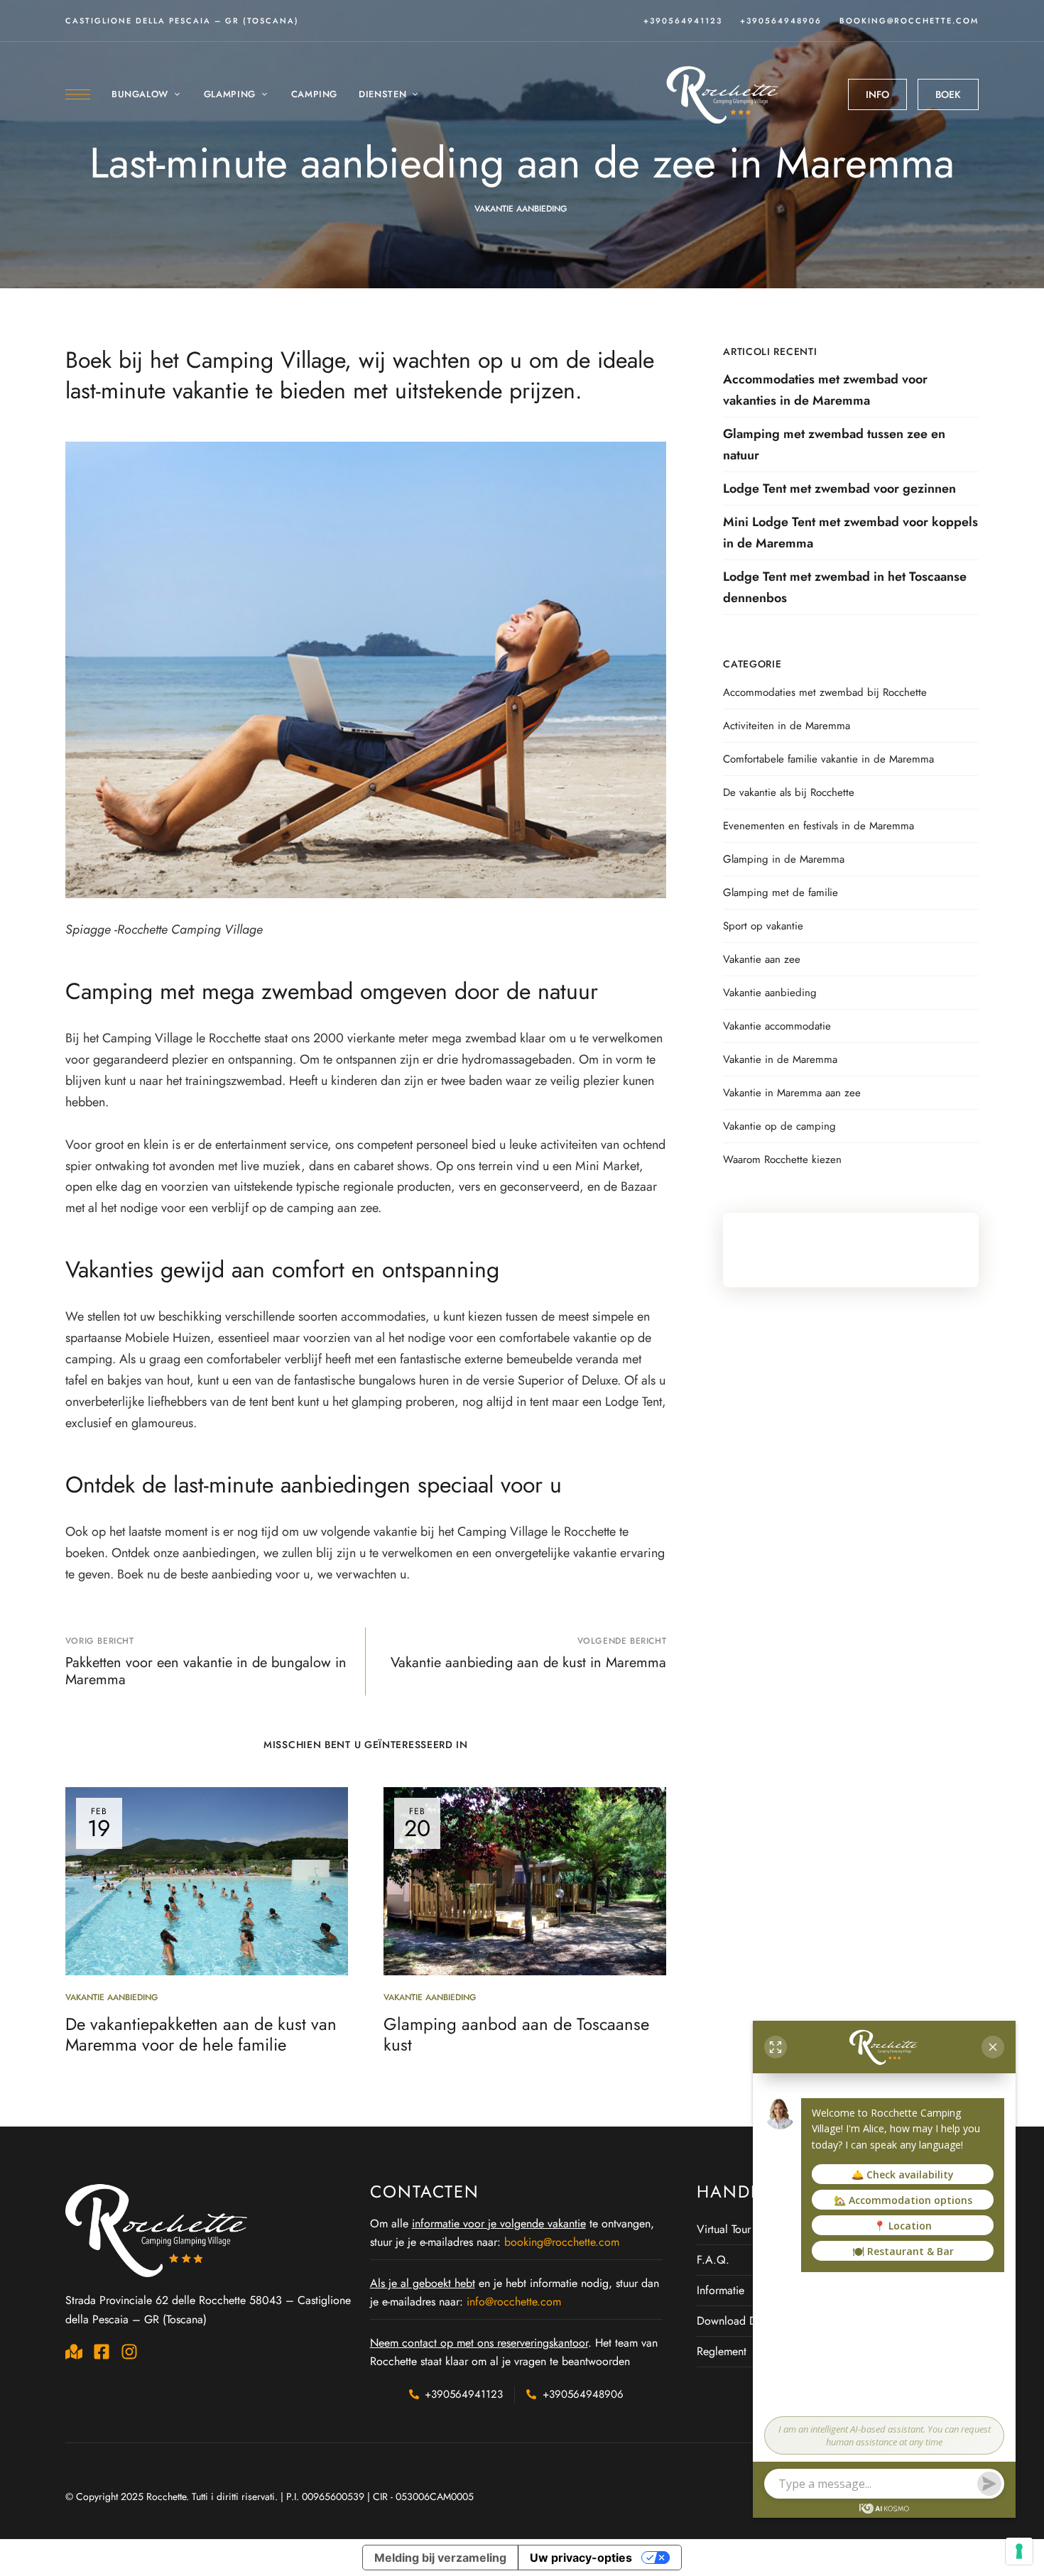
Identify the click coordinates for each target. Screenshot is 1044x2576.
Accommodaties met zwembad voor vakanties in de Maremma (825, 390)
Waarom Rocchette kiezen (782, 1159)
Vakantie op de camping (779, 1126)
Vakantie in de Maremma (780, 1059)
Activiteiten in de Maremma (787, 726)
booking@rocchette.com (909, 21)
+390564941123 (683, 21)
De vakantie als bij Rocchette (789, 792)
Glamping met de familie (781, 893)
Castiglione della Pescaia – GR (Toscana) (182, 21)
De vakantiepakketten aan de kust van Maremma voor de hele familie (201, 2034)
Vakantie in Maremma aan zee (792, 1093)
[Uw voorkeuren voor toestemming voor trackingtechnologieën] (1019, 2551)
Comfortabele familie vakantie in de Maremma (828, 759)
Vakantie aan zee (762, 959)
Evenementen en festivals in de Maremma (819, 826)
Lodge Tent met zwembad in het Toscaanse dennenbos (845, 587)
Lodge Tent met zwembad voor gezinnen (839, 489)
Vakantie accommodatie (777, 1026)
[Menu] (78, 94)
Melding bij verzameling (440, 2558)
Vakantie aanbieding (521, 209)
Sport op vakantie (763, 926)
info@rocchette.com (514, 2302)
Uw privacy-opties (581, 2558)
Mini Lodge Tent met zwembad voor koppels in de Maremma (850, 533)
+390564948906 (781, 21)
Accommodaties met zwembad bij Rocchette (825, 692)
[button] (877, 94)
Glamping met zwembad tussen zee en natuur (834, 444)
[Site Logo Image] (724, 94)
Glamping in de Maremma (784, 859)
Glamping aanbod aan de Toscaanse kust (516, 2034)
